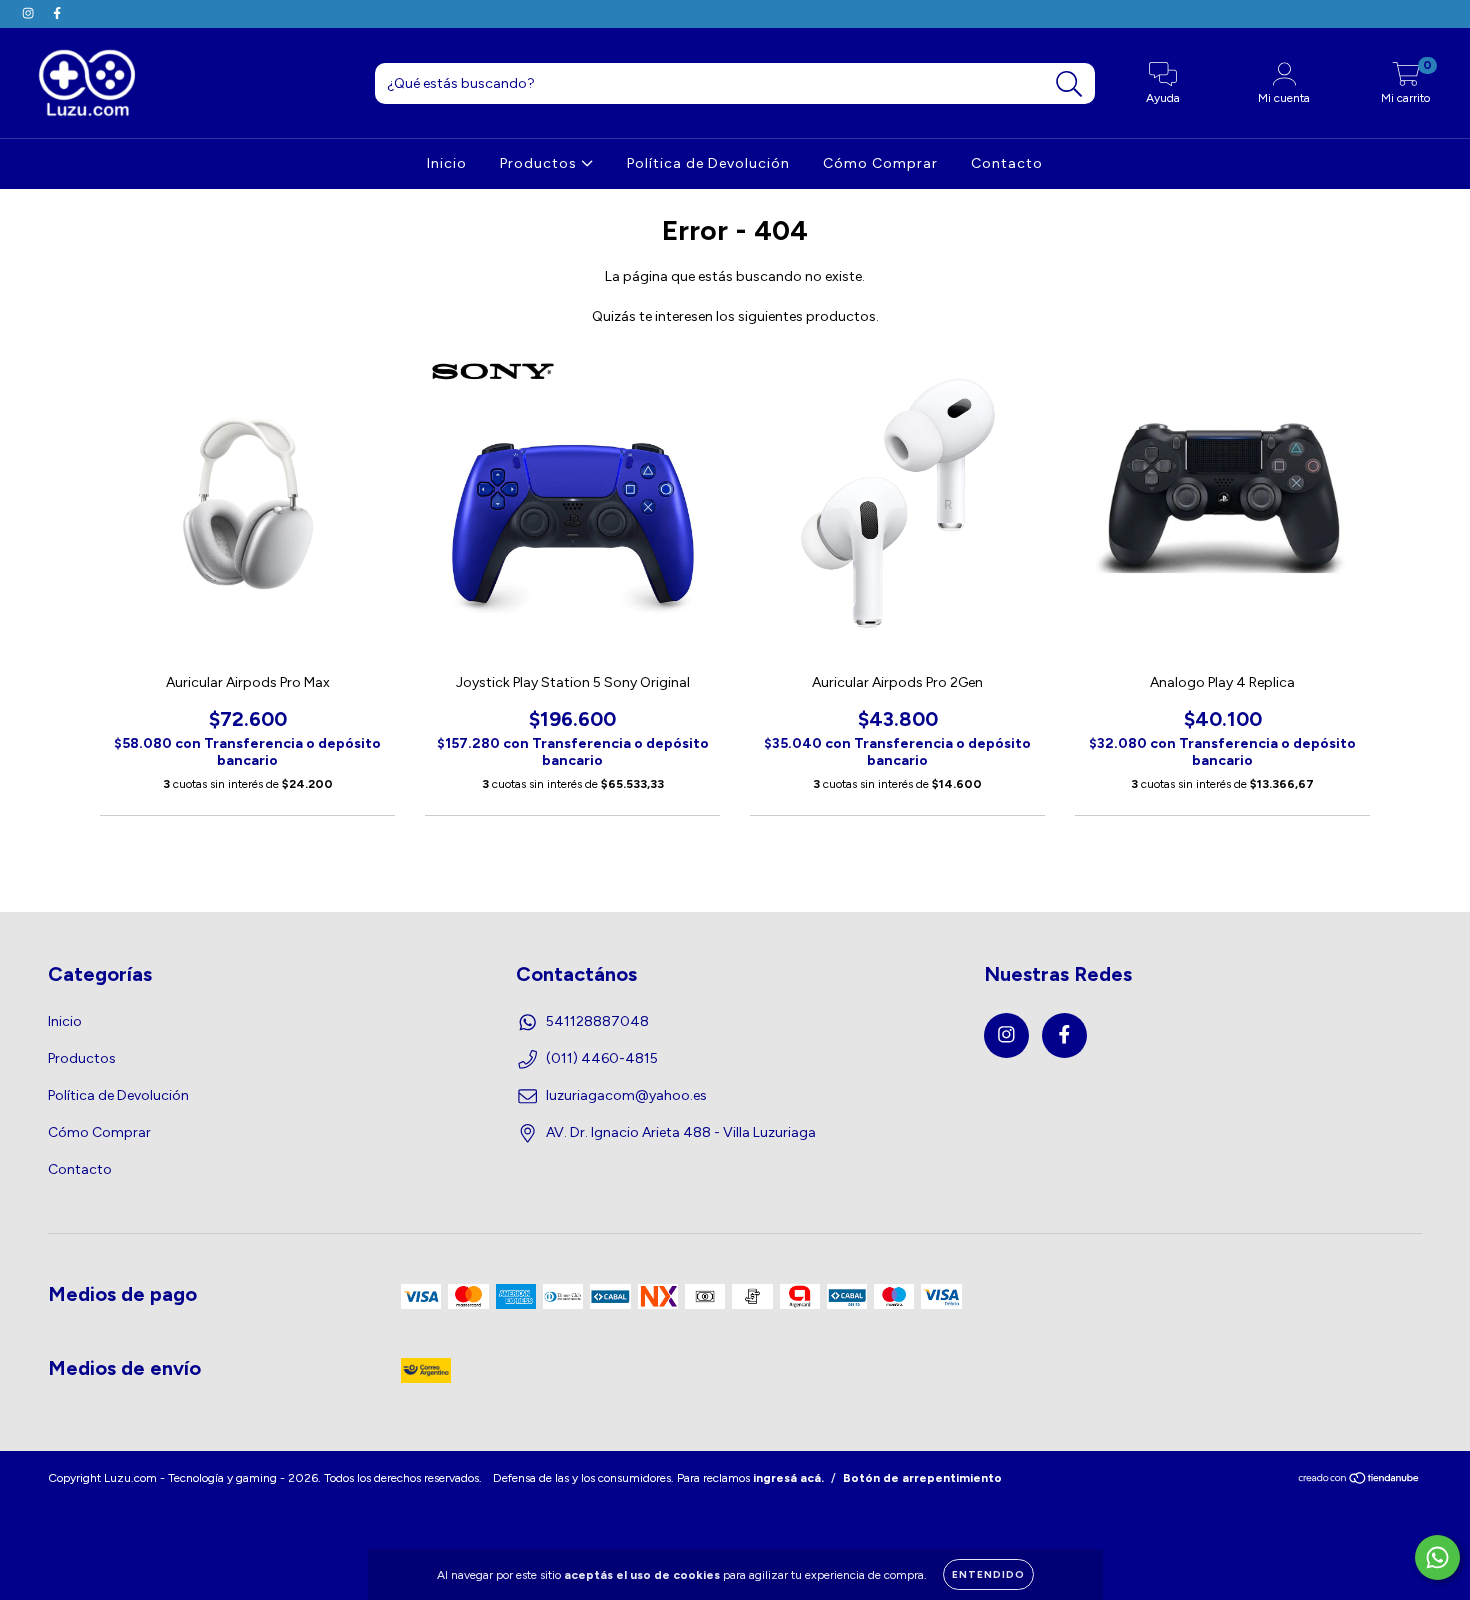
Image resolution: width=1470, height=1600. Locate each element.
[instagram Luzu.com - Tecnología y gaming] (29, 13)
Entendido (988, 1574)
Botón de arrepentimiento (922, 1478)
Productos (540, 163)
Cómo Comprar (880, 163)
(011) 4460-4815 (602, 1058)
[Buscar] (1069, 84)
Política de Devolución (708, 163)
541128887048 (597, 1021)
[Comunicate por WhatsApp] (1437, 1557)
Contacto (1007, 163)
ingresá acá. (788, 1478)
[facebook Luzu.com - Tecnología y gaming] (57, 13)
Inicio (447, 163)
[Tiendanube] (1359, 1481)
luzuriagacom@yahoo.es (626, 1095)
